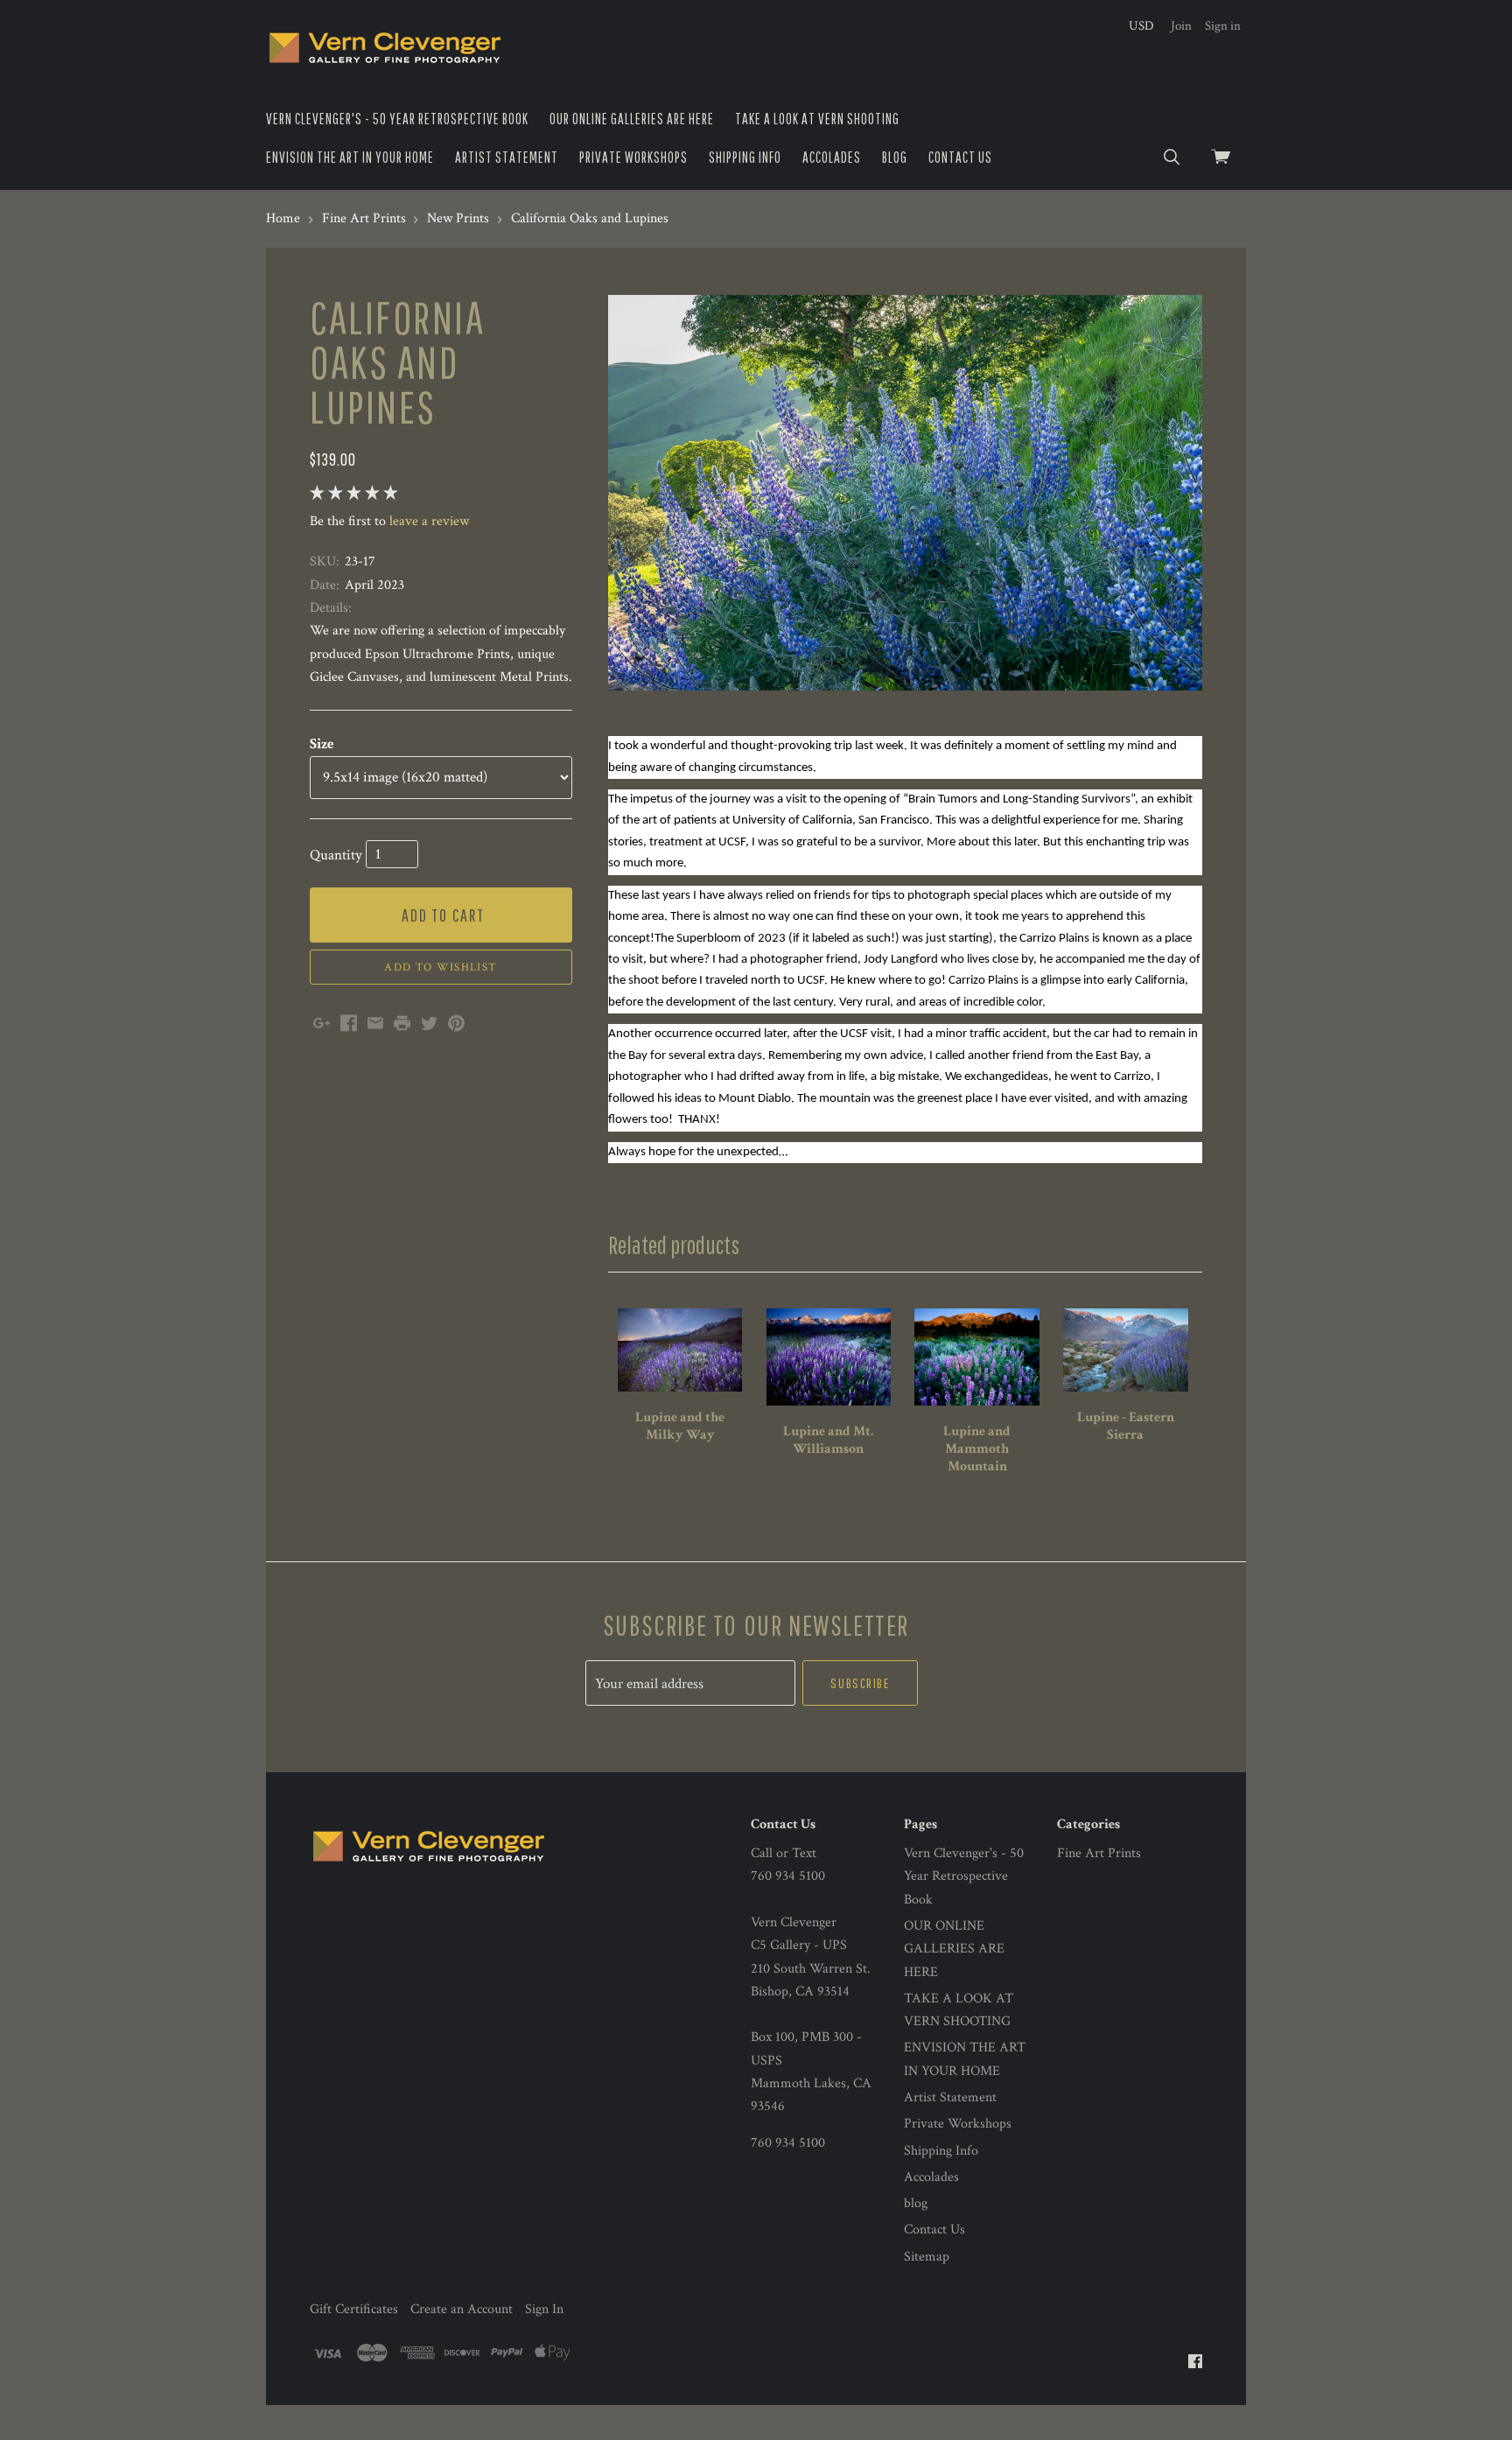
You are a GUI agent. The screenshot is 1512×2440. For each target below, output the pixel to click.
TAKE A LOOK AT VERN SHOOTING (817, 119)
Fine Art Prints (1099, 1853)
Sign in (1223, 26)
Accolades (832, 157)
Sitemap (927, 2257)
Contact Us (960, 157)
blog (895, 157)
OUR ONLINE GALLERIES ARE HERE (632, 119)
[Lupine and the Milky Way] (680, 1350)
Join (1181, 26)
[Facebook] (1195, 2363)
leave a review (429, 521)
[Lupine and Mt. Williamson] (829, 1357)
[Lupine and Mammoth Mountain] (976, 1357)
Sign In (544, 2309)
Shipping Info (745, 157)
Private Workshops (633, 157)
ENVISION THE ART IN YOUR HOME (350, 157)
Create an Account (462, 2309)
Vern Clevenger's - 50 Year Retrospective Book (397, 119)
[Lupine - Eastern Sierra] (1125, 1350)
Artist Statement (507, 157)
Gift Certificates (354, 2309)
